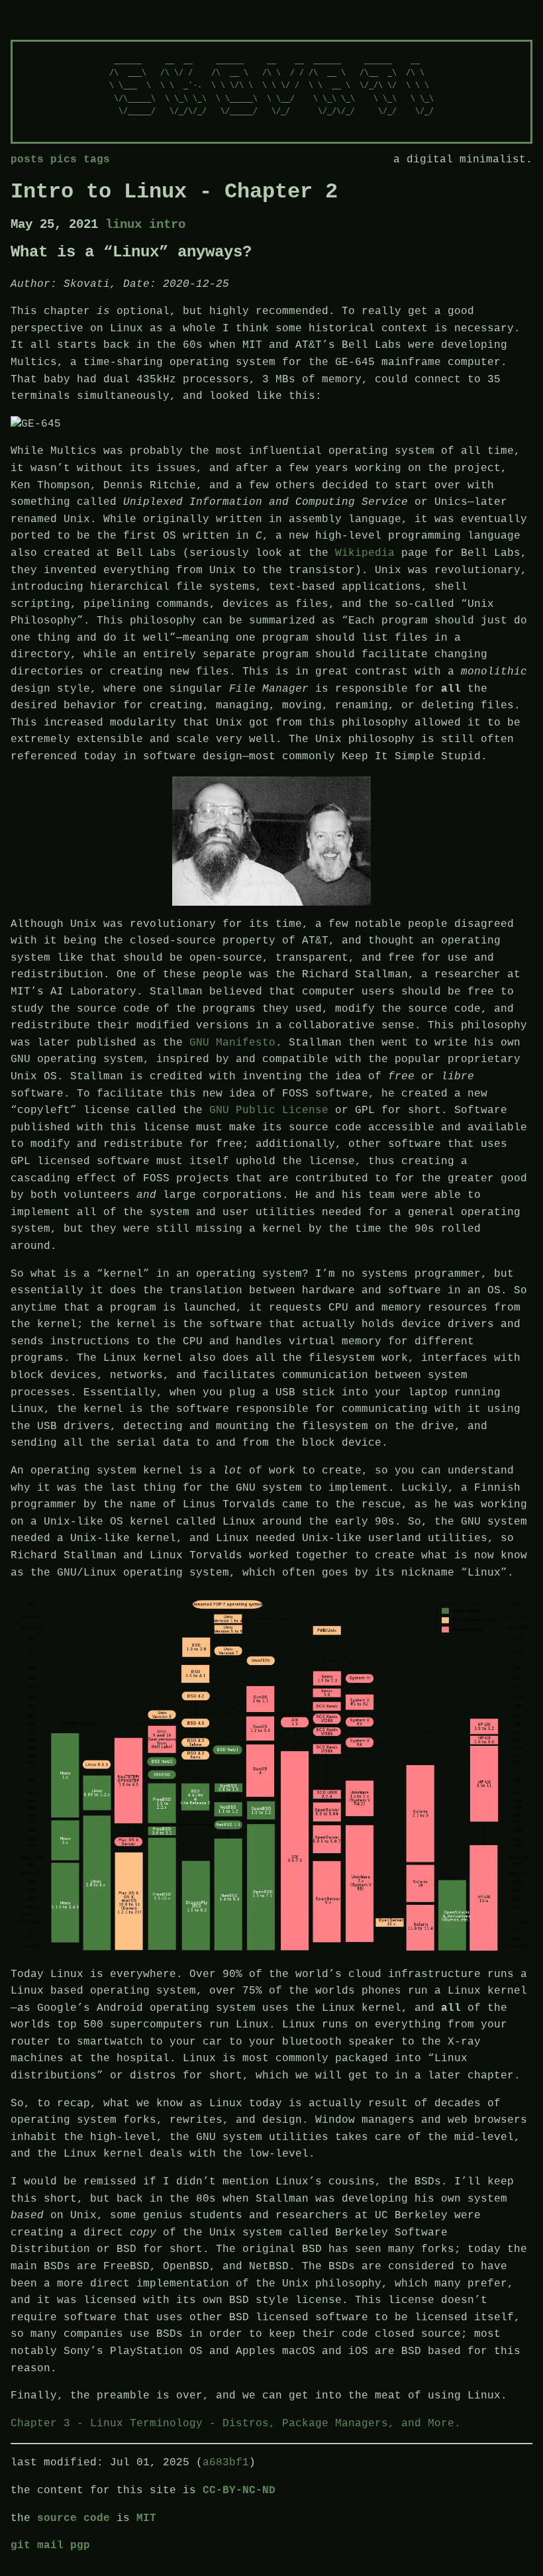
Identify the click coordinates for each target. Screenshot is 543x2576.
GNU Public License (269, 1110)
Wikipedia (365, 553)
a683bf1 (226, 2463)
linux (127, 225)
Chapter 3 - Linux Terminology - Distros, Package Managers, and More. (236, 2424)
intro (167, 225)
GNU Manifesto (232, 1043)
